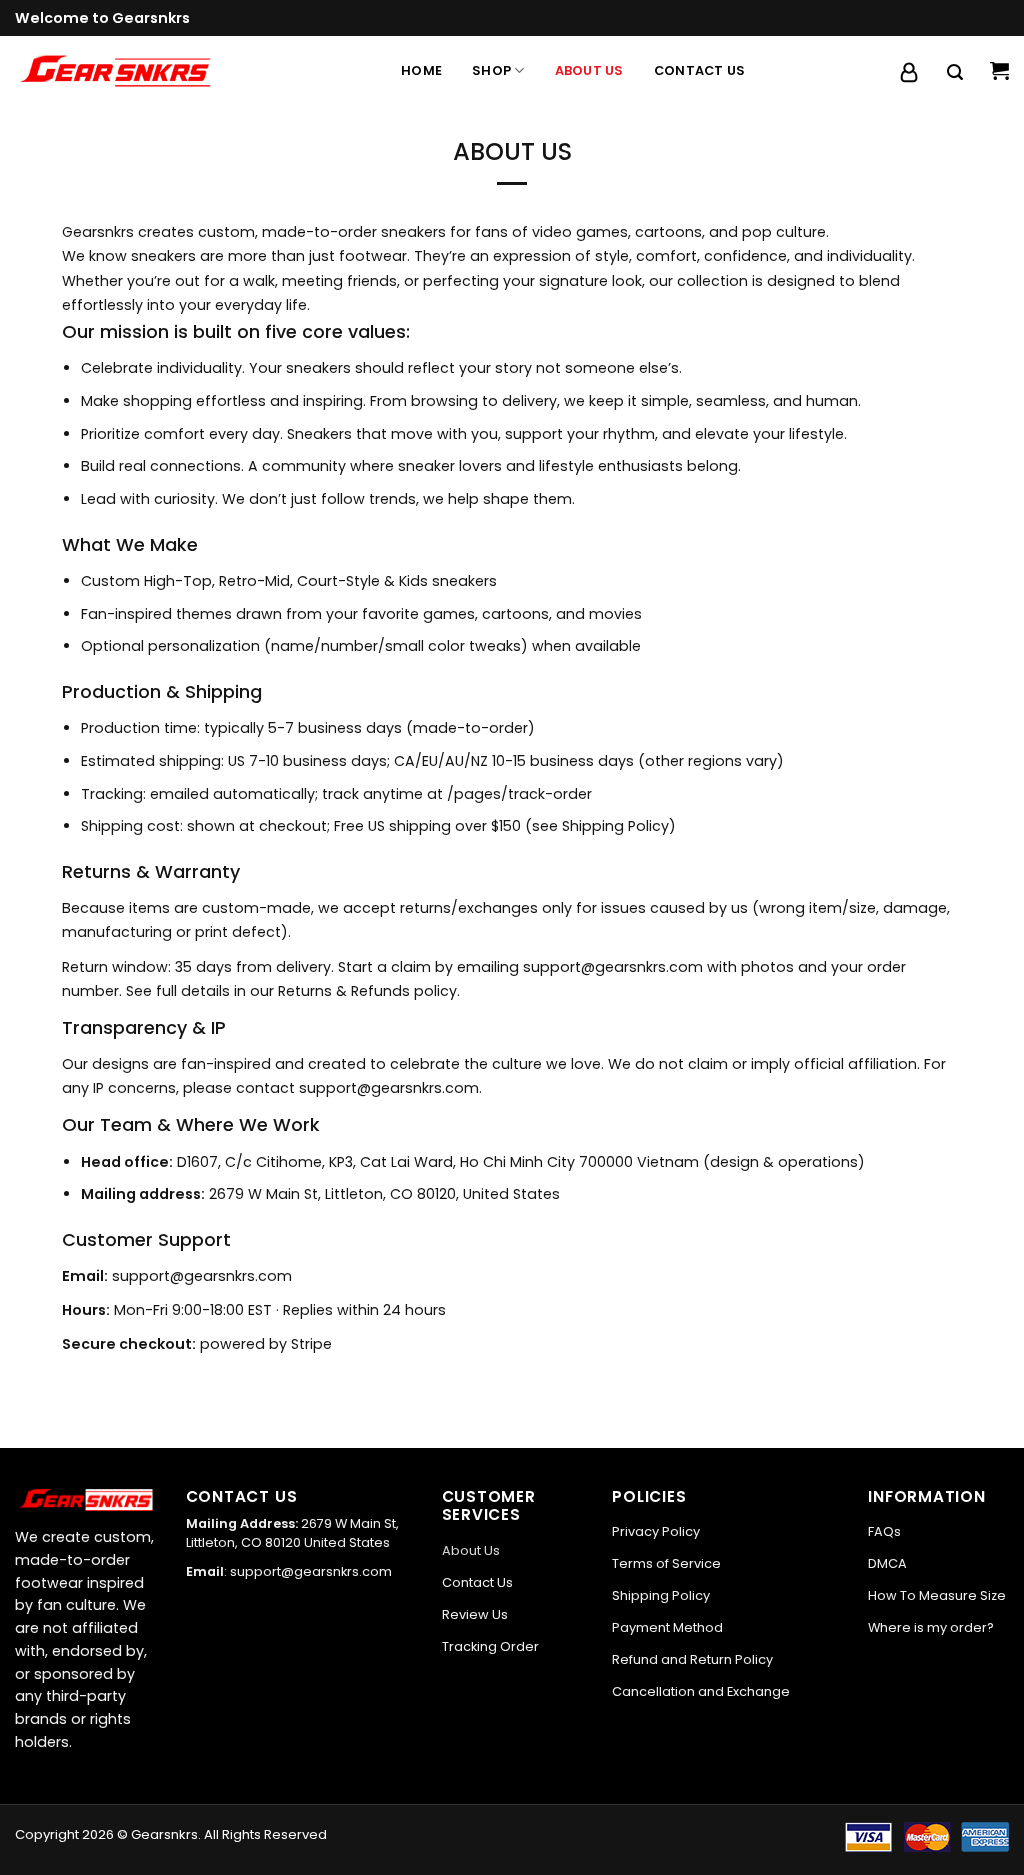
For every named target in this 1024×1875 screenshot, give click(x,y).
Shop (491, 70)
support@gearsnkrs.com (613, 967)
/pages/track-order (519, 794)
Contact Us (700, 70)
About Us (589, 70)
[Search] (955, 72)
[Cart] (999, 71)
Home (421, 70)
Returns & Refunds (344, 991)
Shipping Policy (615, 826)
